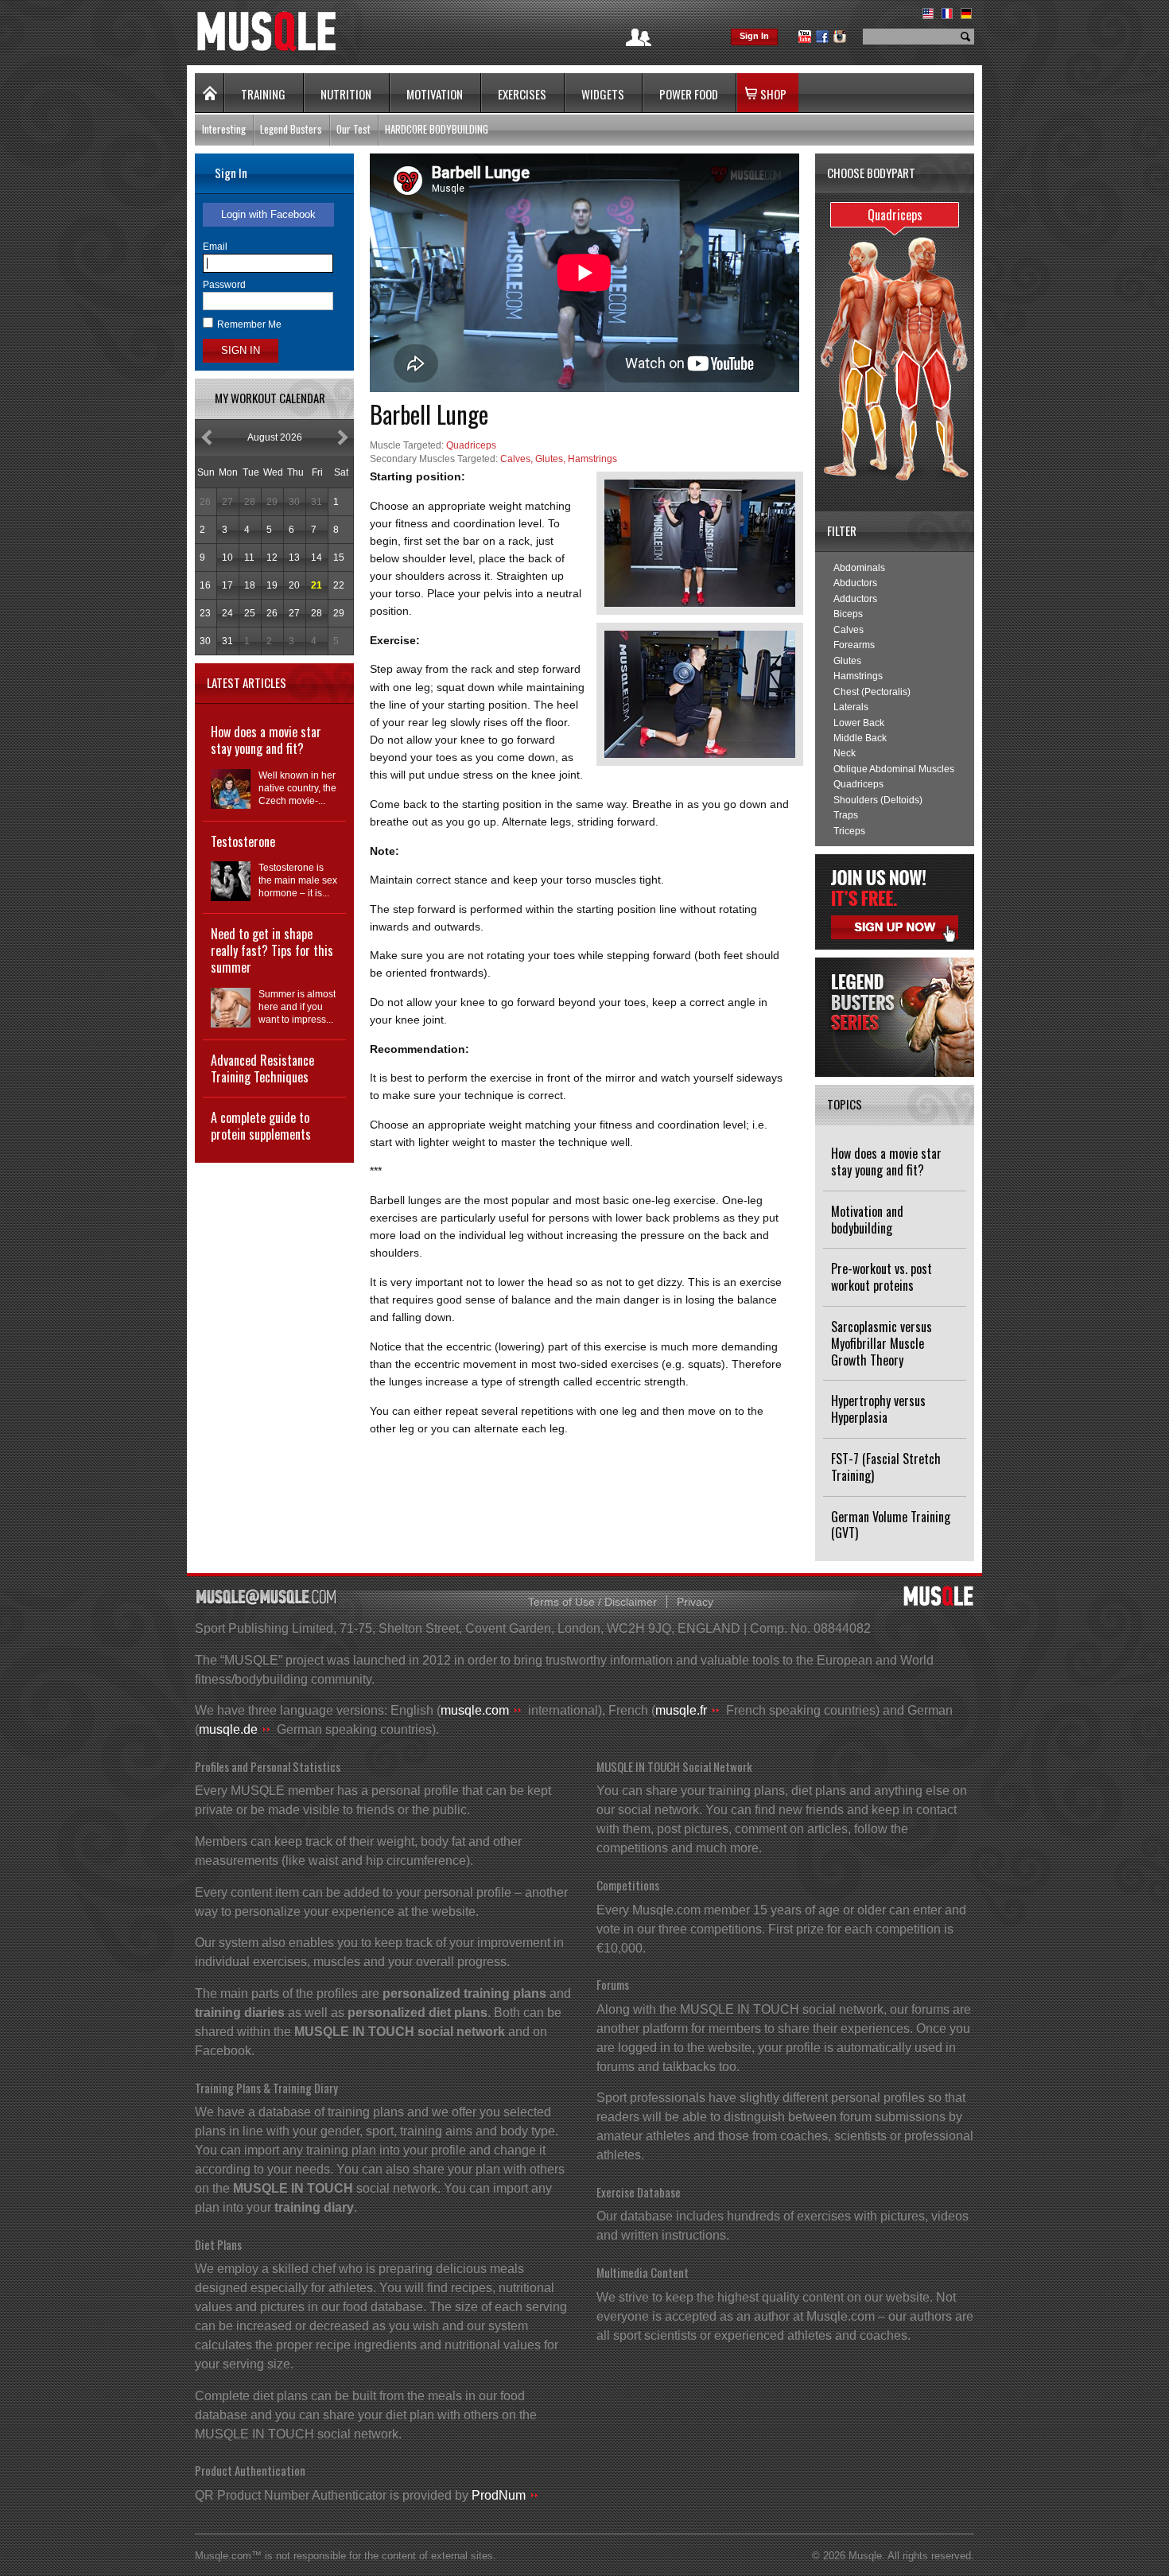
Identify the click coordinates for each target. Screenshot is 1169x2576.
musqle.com (475, 1710)
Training (263, 94)
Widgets (603, 94)
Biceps (848, 614)
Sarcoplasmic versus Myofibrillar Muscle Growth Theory (882, 1343)
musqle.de (228, 1729)
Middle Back (860, 738)
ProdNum (499, 2495)
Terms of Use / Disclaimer (592, 1602)
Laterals (851, 707)
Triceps (849, 831)
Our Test (353, 129)
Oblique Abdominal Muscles (894, 769)
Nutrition (346, 94)
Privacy (695, 1602)
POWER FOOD (689, 94)
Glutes (847, 661)
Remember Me (249, 324)
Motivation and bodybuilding (867, 1220)
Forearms (854, 645)
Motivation (435, 94)
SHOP (773, 94)
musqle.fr (681, 1710)
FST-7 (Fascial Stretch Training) (886, 1467)
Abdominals (859, 568)
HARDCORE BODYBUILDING (437, 129)
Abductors (855, 583)
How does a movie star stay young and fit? (886, 1162)
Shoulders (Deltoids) (878, 800)
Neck (845, 753)
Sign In (754, 36)
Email (215, 247)
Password (224, 285)
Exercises (522, 94)
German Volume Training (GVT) (891, 1525)
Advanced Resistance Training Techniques (262, 1068)
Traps (846, 815)
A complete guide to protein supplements (261, 1126)
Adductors (855, 599)
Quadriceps (858, 784)
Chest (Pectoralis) (872, 692)
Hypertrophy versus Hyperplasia (878, 1409)
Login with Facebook (268, 214)
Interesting (224, 129)
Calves (849, 630)
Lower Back (859, 723)
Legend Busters (291, 129)
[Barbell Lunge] (700, 543)
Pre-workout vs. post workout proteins (882, 1277)
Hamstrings (858, 676)
